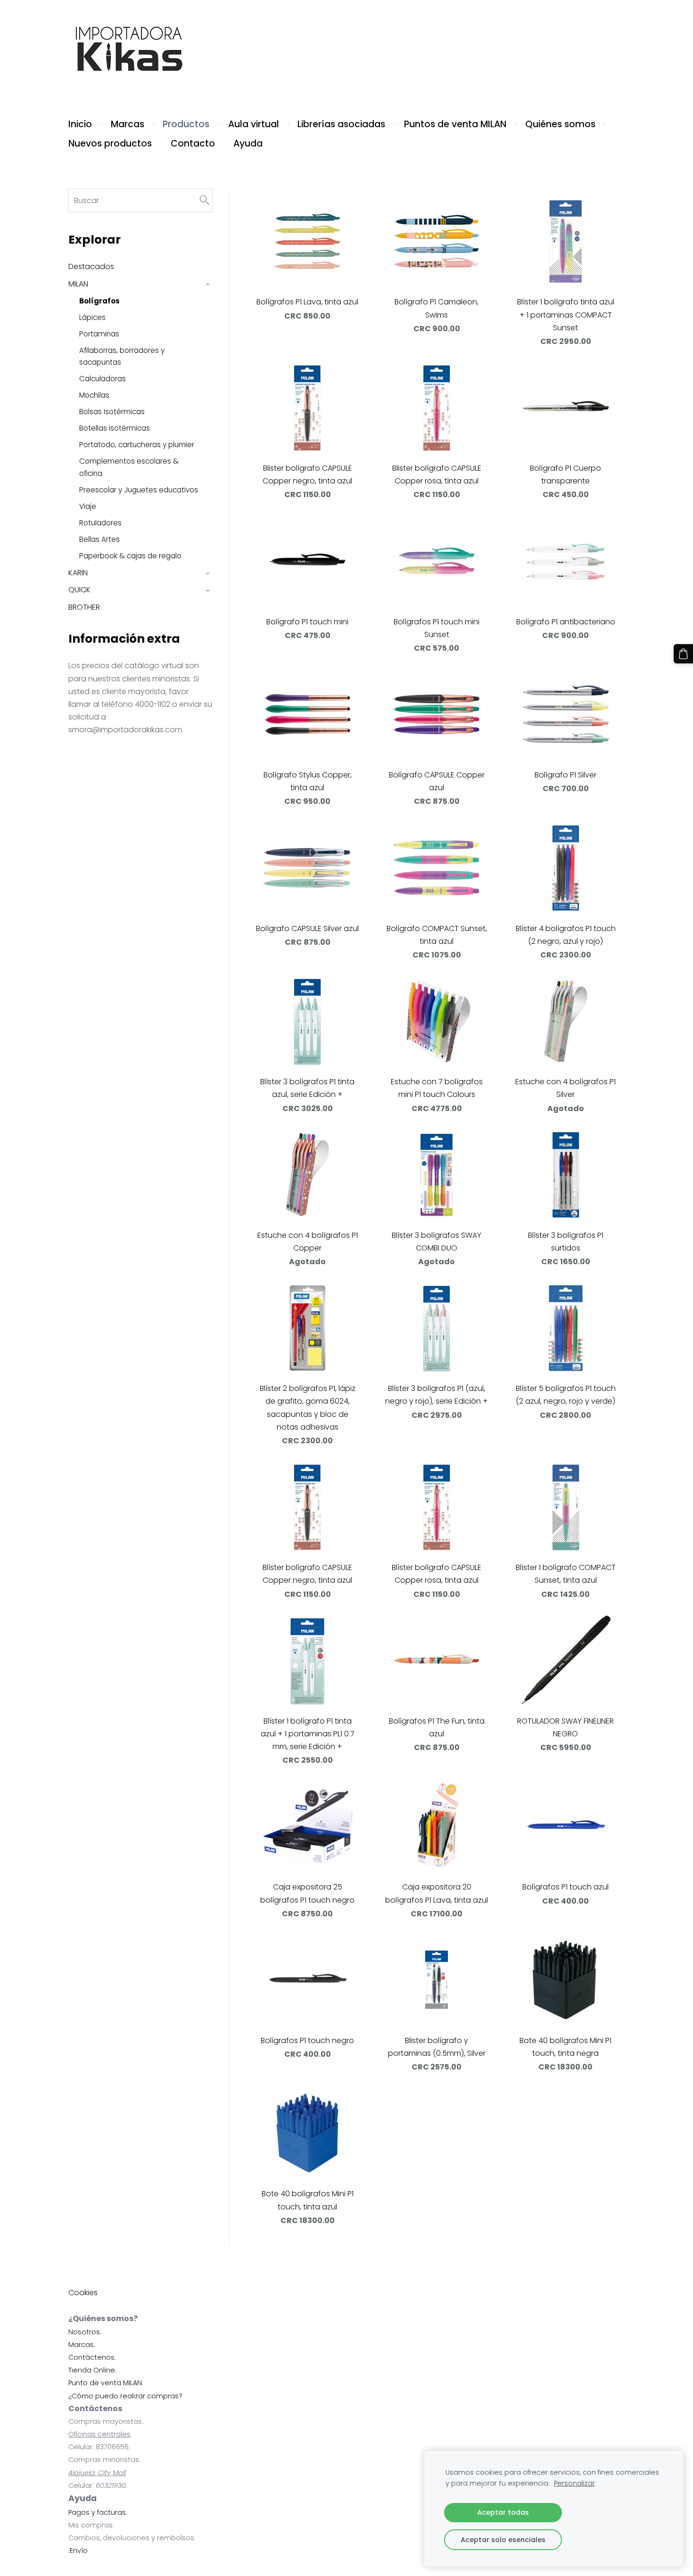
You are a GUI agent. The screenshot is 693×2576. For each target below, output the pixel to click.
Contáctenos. (92, 2357)
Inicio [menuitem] (80, 124)
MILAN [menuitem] (78, 284)
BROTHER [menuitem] (84, 607)
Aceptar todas (503, 2512)
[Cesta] (683, 654)
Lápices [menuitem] (92, 317)
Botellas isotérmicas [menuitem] (115, 428)
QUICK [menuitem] (79, 590)
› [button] (208, 284)
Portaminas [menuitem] (99, 334)
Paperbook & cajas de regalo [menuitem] (130, 556)
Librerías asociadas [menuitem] (341, 124)
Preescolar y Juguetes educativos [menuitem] (139, 490)
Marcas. (82, 2345)
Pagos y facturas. (98, 2512)
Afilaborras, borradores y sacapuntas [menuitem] (122, 356)
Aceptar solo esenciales (503, 2540)
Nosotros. (85, 2332)
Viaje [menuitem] (88, 506)
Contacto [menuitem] (193, 143)
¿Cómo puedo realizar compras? (125, 2396)
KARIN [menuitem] (78, 573)
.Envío (78, 2551)
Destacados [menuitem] (91, 266)
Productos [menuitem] (186, 124)
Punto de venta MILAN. (106, 2383)
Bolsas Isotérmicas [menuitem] (112, 412)
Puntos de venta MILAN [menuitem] (455, 124)
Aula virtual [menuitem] (254, 124)
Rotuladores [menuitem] (100, 523)
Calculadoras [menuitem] (103, 379)
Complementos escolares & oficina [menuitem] (129, 467)
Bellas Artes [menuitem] (99, 539)
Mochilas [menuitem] (94, 395)
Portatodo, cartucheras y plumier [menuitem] (137, 445)
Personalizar (574, 2483)
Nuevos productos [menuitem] (110, 143)
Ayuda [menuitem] (248, 143)
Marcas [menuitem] (128, 124)
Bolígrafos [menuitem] (99, 301)
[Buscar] (205, 200)
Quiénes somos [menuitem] (560, 124)
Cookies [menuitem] (83, 2293)
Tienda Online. (92, 2370)
